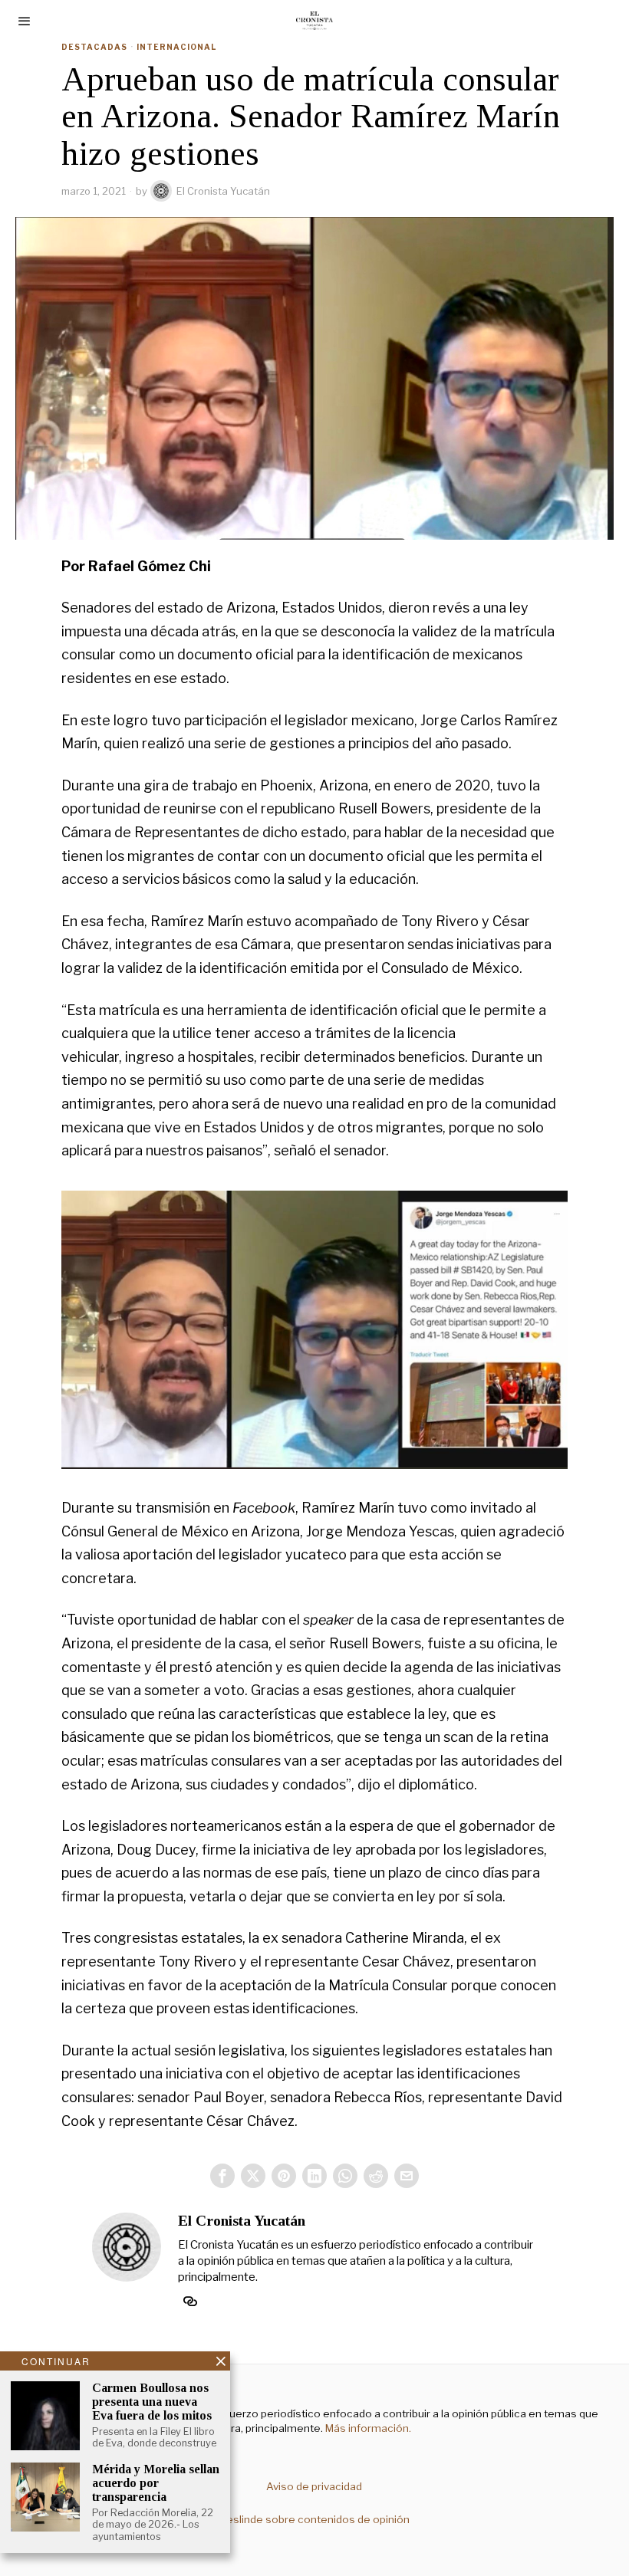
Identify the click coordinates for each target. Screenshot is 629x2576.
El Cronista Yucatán (223, 191)
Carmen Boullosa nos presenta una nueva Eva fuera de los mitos (152, 2401)
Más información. (367, 2428)
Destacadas (94, 47)
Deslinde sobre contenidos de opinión (314, 2519)
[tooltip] (222, 2176)
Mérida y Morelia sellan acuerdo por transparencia (156, 2482)
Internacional (176, 47)
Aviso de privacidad (314, 2486)
